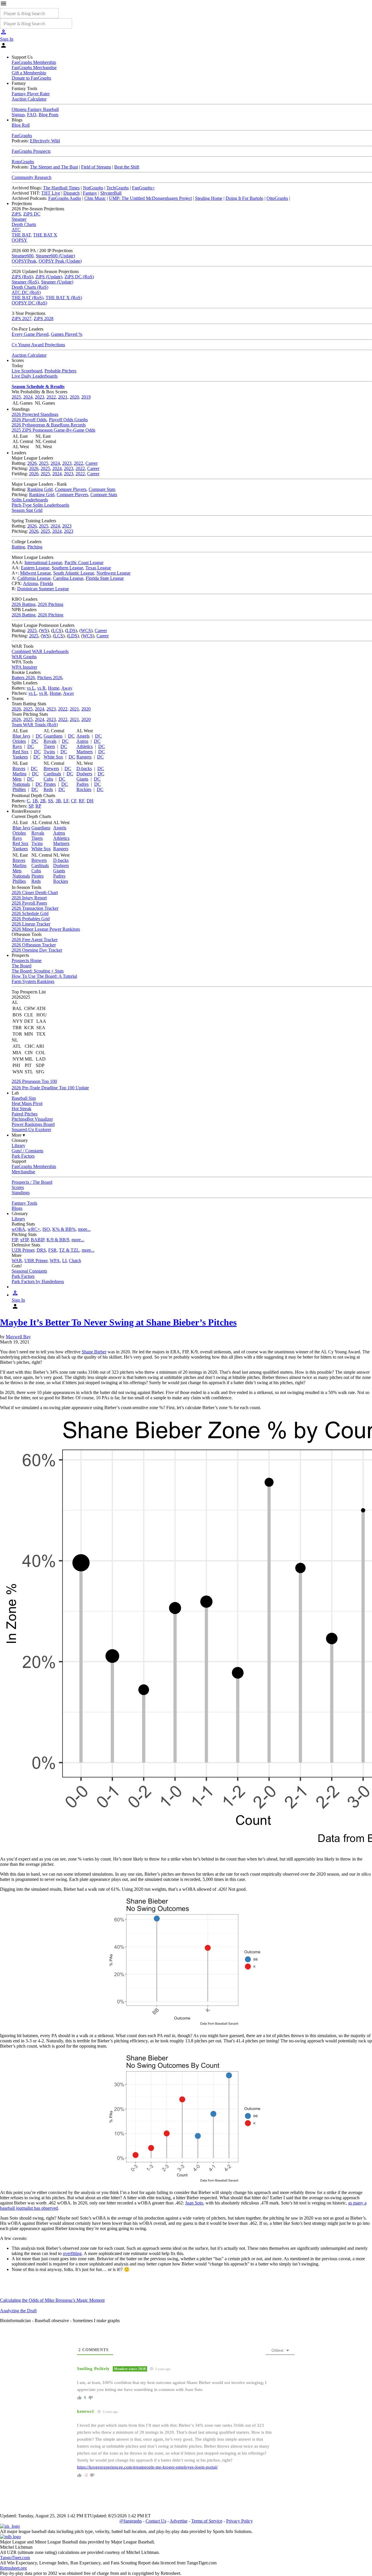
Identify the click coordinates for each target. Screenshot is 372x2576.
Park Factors (23, 1156)
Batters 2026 (23, 678)
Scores (18, 1187)
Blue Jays (21, 736)
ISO (46, 1229)
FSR (52, 1250)
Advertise (179, 2521)
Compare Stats (102, 489)
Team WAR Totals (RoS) (35, 725)
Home (54, 688)
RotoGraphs (23, 162)
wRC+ (34, 1229)
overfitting (72, 2253)
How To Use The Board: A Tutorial (44, 976)
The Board (22, 966)
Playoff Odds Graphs (68, 420)
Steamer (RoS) (25, 282)
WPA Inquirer (24, 667)
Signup (18, 115)
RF (82, 801)
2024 (28, 397)
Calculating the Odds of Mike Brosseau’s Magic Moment (52, 2300)
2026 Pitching (51, 604)
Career (92, 463)
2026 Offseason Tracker (34, 945)
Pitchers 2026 (50, 678)
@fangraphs (131, 2521)
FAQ (32, 115)
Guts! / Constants (27, 1151)
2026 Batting (24, 604)
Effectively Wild (45, 141)
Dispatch (71, 193)
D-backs (84, 768)
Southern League (67, 568)
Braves (19, 768)
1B (35, 801)
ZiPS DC (32, 214)
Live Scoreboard (27, 371)
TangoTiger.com (15, 2558)
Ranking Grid (40, 489)
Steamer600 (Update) (55, 256)
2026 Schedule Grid (30, 913)
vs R (41, 688)
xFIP (24, 1240)
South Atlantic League (74, 573)
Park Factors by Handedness (38, 1281)
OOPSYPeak (24, 261)
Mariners (85, 752)
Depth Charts (24, 224)
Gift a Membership (29, 73)
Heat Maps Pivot (27, 1103)
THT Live (51, 193)
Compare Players (71, 489)
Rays (17, 746)
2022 (51, 397)
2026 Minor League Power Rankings (46, 929)
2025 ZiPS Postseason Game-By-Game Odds (53, 430)
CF (74, 801)
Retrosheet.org (13, 2568)
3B (58, 801)
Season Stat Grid (27, 510)
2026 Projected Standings (35, 414)
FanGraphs (22, 136)
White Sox (53, 757)
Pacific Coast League (84, 563)
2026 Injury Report (29, 898)
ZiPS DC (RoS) (79, 277)
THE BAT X (45, 235)
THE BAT (21, 235)
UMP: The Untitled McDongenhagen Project (150, 198)
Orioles (19, 741)
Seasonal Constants (29, 1271)
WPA (55, 1261)
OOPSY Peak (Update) (60, 261)
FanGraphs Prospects (31, 151)
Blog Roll (21, 125)
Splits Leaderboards (30, 500)
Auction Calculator (29, 99)
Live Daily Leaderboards (35, 376)
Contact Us (156, 2521)
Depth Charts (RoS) (30, 287)
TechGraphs (118, 188)
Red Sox (20, 752)
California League (34, 578)
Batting (18, 547)
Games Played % (67, 334)
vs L (31, 688)
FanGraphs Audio (65, 198)
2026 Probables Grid (31, 919)
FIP (15, 1240)
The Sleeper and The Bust (54, 167)
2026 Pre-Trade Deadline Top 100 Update (50, 1088)
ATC (16, 230)
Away (67, 688)
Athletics (85, 746)
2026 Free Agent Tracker (35, 940)
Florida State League (105, 578)
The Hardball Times (61, 188)
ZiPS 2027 (22, 319)
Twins (49, 752)
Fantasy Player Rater (31, 94)
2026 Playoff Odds (29, 420)
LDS (71, 630)
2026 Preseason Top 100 (34, 1081)
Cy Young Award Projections (38, 345)
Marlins (19, 774)
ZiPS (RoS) (22, 277)
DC (39, 736)
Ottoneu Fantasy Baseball (35, 109)
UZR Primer (23, 1250)
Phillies (19, 789)
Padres (83, 784)
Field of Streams (96, 167)
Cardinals (52, 774)
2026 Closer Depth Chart (35, 893)
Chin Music (95, 198)
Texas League (98, 568)
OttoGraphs (277, 198)
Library (18, 1146)
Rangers (84, 757)
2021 (63, 397)
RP (38, 806)
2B (43, 801)
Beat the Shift (127, 167)
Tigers (49, 746)
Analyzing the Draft (18, 2311)
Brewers (51, 768)
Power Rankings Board (33, 1124)
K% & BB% (64, 1229)
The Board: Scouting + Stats (38, 971)
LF (66, 801)
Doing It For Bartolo (244, 198)
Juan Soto (194, 2203)
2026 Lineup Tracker (31, 924)
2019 (86, 397)
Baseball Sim (24, 1098)
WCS (86, 630)
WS (44, 630)
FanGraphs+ (143, 188)
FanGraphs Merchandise (34, 68)
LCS (57, 630)
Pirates (50, 784)
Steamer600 (23, 256)
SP (31, 806)
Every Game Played (30, 334)
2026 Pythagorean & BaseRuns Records (49, 425)
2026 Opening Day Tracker (37, 950)
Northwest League (113, 573)
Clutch (75, 1261)
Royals (50, 741)
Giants (82, 779)
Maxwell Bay (18, 1337)
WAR (17, 1261)
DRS (41, 1250)
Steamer (19, 219)
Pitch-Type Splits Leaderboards (40, 505)
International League (43, 563)
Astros (82, 741)
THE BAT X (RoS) (64, 298)
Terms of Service (207, 2521)
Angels (83, 736)
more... (84, 1229)
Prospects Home (27, 960)
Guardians (53, 736)
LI (64, 1261)
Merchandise (23, 1172)
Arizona (30, 583)
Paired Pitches (25, 1114)
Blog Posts (49, 115)
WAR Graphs (24, 657)
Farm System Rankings (33, 981)
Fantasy (90, 193)
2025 (16, 397)
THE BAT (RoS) (27, 298)
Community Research (32, 177)
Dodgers (84, 774)
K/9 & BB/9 (58, 1240)
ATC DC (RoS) (26, 292)
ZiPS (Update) (49, 277)
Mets (17, 779)
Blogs (17, 1208)
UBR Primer (36, 1261)
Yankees (20, 757)
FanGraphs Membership (34, 62)
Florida (47, 583)
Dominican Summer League (43, 589)
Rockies (84, 789)
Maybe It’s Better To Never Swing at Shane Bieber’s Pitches (118, 1322)
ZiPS (16, 214)
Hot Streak (22, 1109)
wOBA (18, 1229)
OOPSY (19, 240)
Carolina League (68, 578)
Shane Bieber (94, 1352)
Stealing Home (209, 198)
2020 (74, 397)
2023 (40, 397)
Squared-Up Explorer (31, 1130)
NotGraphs (93, 188)
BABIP (37, 1240)
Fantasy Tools (24, 1203)
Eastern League (35, 568)
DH (90, 801)
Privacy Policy (239, 2521)
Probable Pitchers (60, 371)
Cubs (48, 779)
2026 (32, 463)
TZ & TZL (69, 1250)
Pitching (35, 547)
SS (51, 801)
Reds (48, 789)
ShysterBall (111, 193)
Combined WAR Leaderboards (40, 651)
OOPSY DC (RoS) (29, 303)
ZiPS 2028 (44, 319)
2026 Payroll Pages (29, 903)
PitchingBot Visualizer (32, 1119)
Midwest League (35, 573)
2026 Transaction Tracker (35, 908)
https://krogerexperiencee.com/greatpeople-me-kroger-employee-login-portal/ (147, 2467)
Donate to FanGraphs (31, 78)
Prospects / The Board (32, 1182)
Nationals (21, 784)
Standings (21, 1193)
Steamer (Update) (57, 282)
